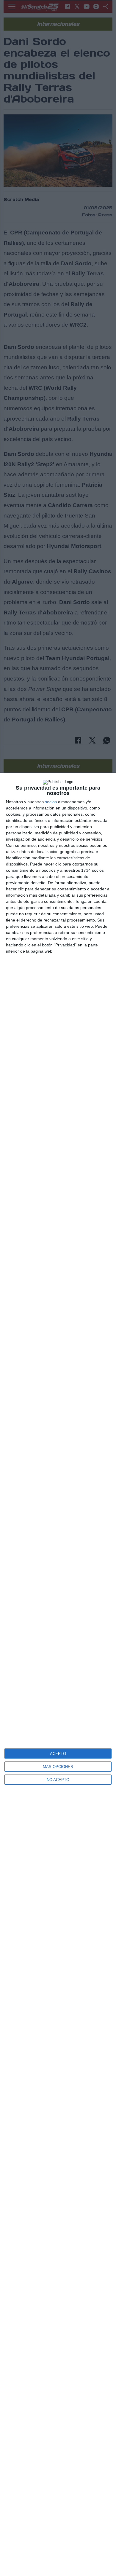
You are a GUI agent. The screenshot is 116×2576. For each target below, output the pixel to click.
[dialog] (58, 1674)
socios (51, 802)
